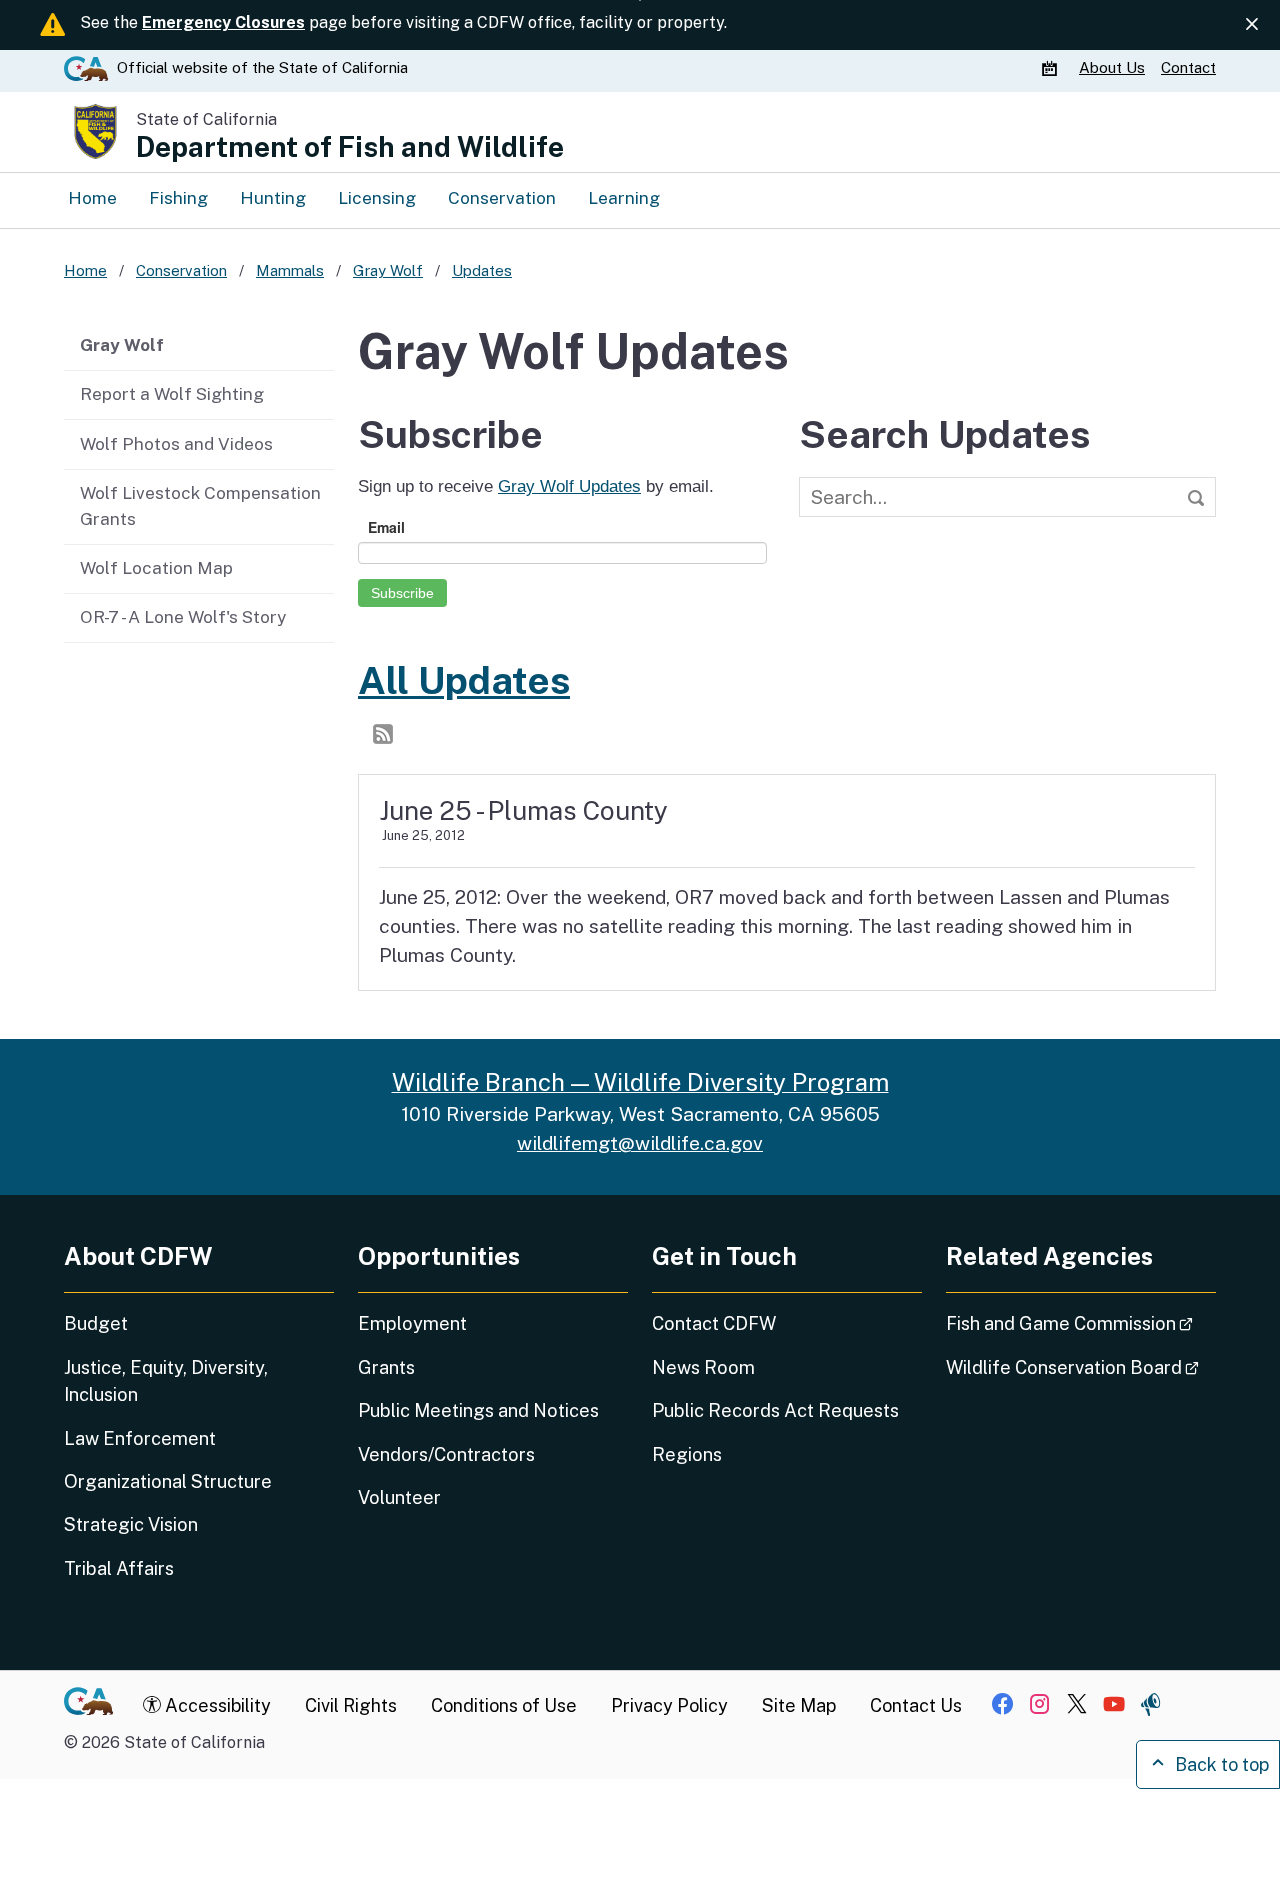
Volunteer (399, 1497)
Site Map (799, 1705)
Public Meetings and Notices (478, 1410)
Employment (412, 1323)
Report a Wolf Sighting (172, 394)
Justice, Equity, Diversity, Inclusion (166, 1381)
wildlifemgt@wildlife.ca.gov (640, 1143)
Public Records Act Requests (775, 1410)
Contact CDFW (714, 1323)
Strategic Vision (131, 1524)
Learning (624, 198)
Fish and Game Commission (1081, 1323)
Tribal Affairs (119, 1568)
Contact (1188, 67)
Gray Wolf (122, 345)
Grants (386, 1367)
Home (92, 198)
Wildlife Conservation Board (1081, 1367)
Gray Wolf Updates (569, 486)
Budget (96, 1323)
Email (386, 527)
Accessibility (216, 1705)
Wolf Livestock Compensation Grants (200, 506)
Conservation (502, 198)
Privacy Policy (669, 1705)
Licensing (377, 198)
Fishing (178, 198)
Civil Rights (351, 1705)
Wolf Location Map (156, 568)
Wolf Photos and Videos (176, 444)
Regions (687, 1454)
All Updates (464, 680)
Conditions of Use (504, 1705)
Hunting (273, 198)
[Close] (1252, 24)
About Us (1112, 67)
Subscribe (402, 593)
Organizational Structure (168, 1481)
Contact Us (916, 1705)
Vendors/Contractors (446, 1454)
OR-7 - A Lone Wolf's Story (183, 617)
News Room (703, 1367)
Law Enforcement (140, 1438)
